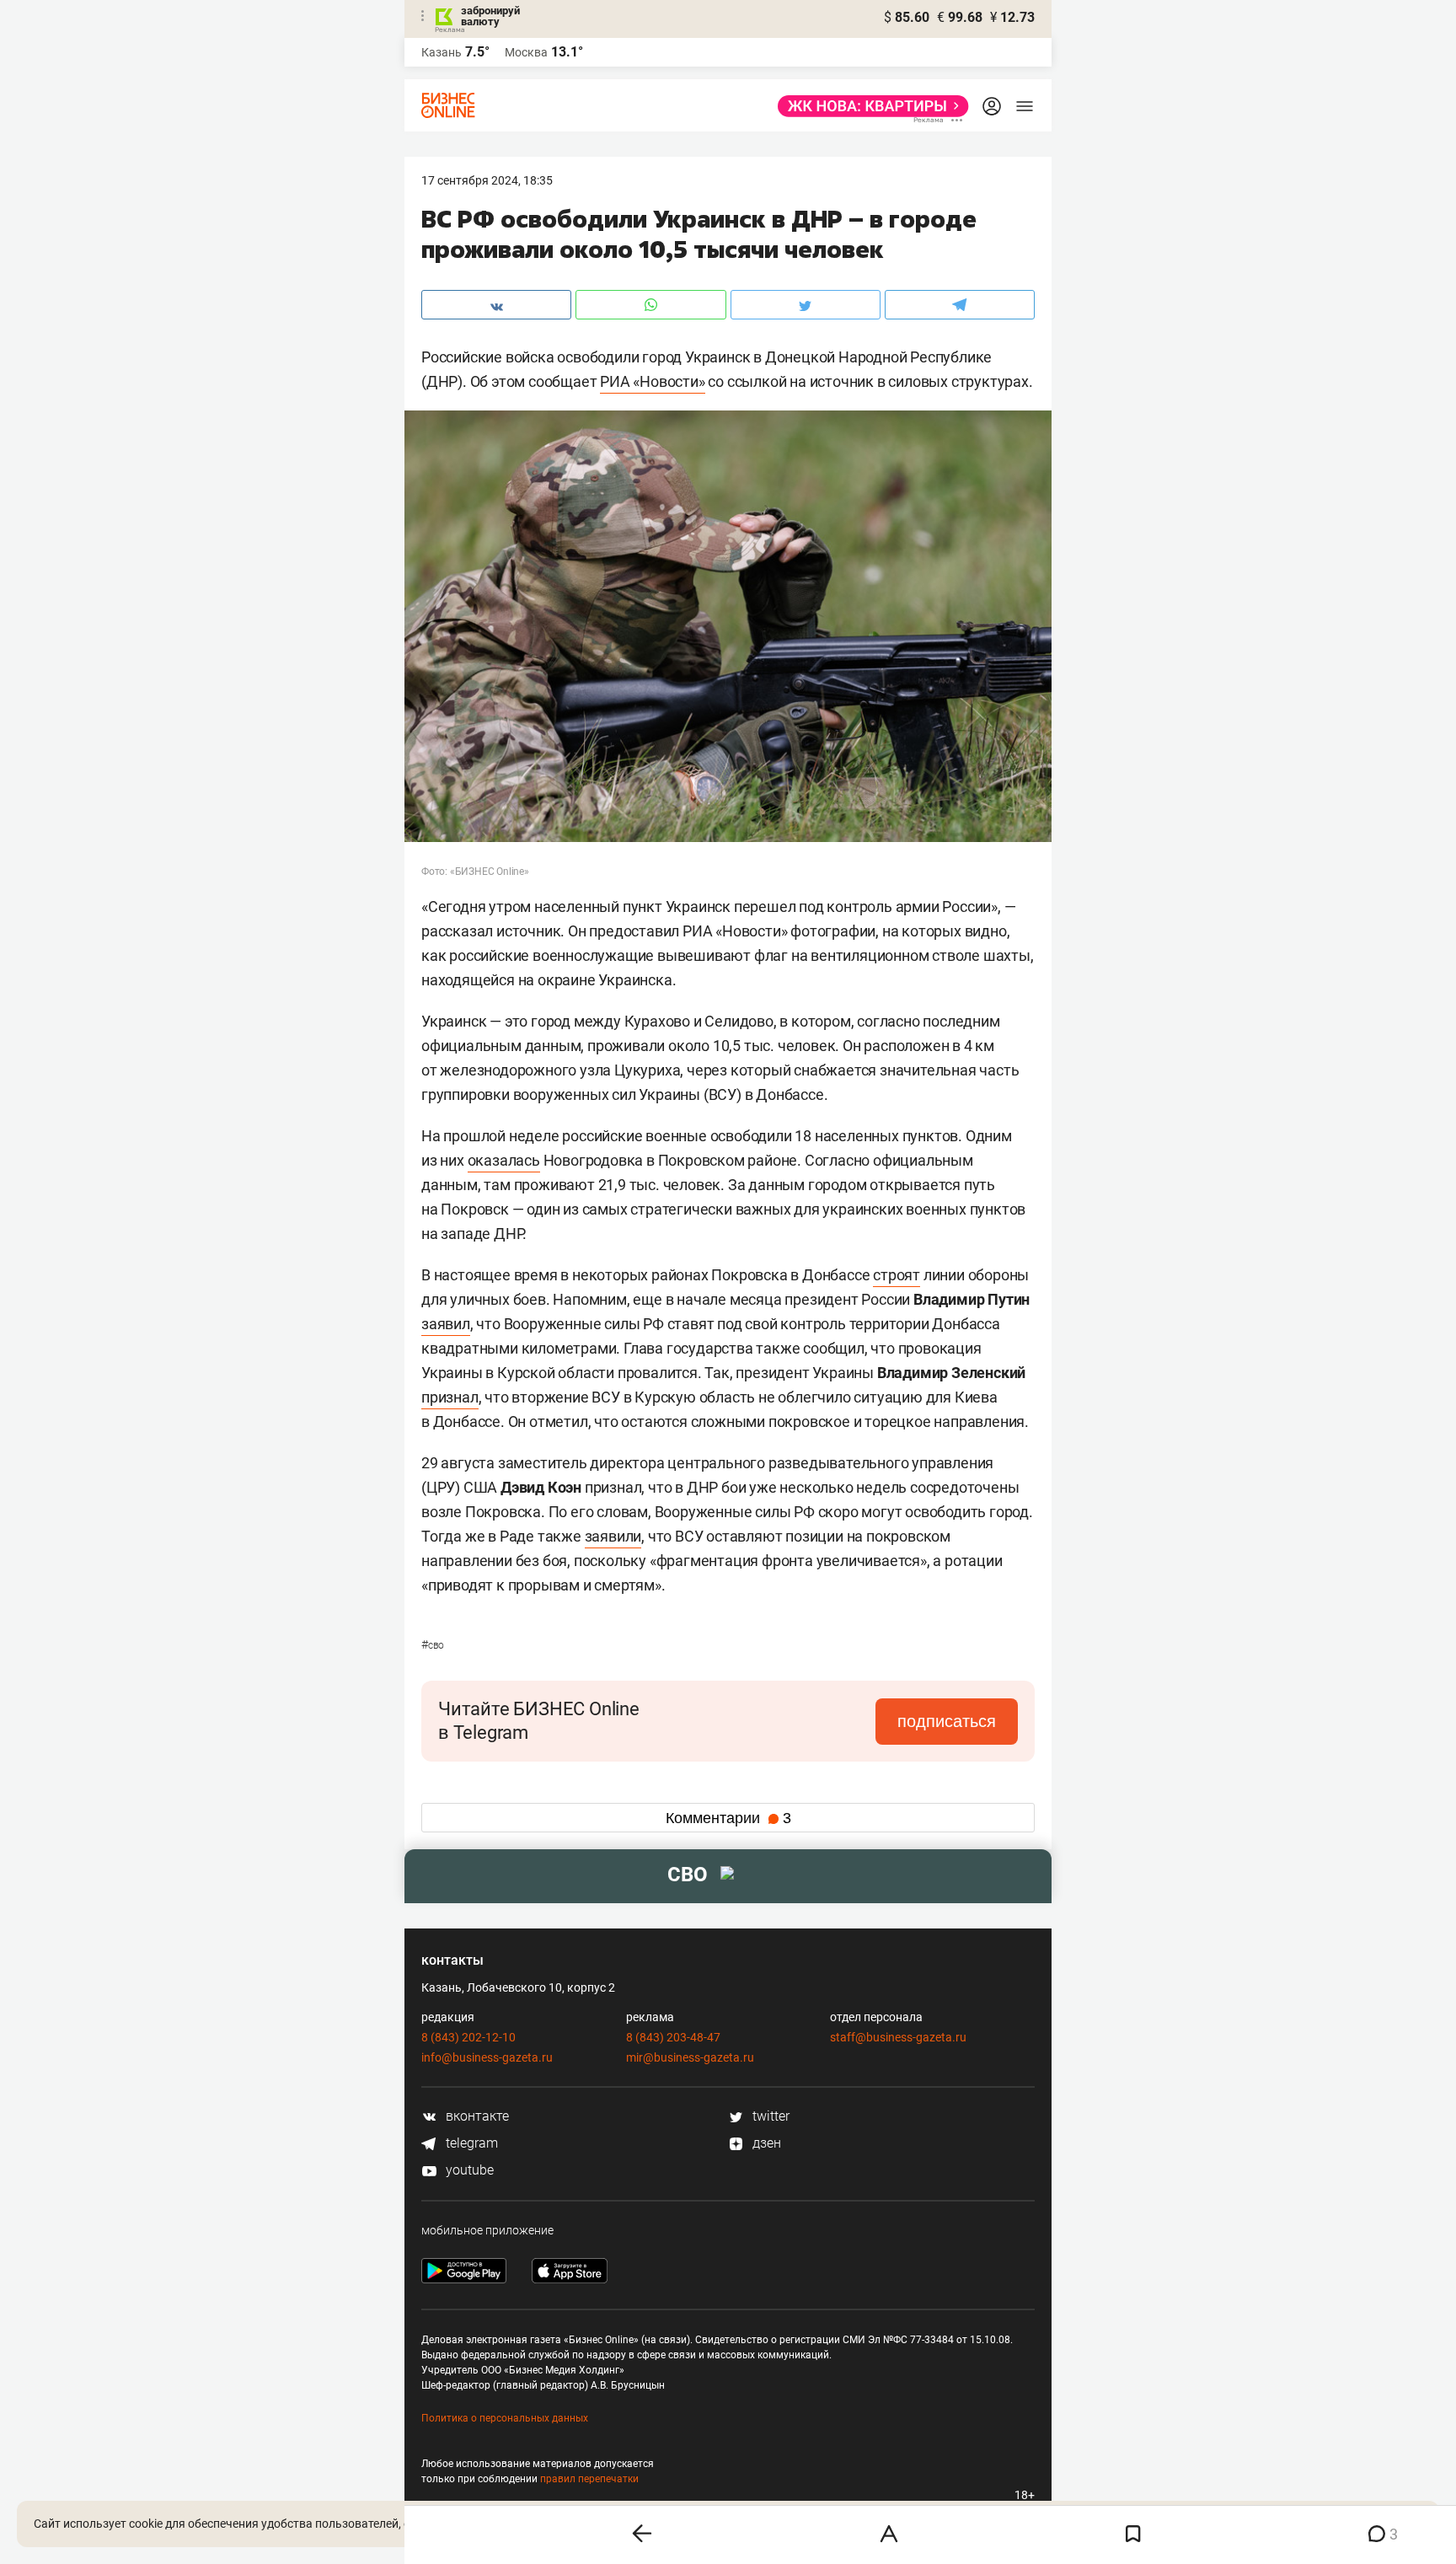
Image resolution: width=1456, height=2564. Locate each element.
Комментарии (728, 1818)
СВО (433, 1645)
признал (450, 1397)
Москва (526, 52)
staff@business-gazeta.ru (898, 2037)
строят (897, 1275)
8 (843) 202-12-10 (468, 2037)
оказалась (504, 1160)
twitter (769, 2116)
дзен (765, 2143)
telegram (470, 2143)
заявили (613, 1536)
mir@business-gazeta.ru (690, 2057)
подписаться (947, 1721)
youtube (468, 2170)
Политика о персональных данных (505, 2418)
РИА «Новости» (652, 381)
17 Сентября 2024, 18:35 (487, 180)
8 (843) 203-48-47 (673, 2037)
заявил (446, 1324)
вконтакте (476, 2116)
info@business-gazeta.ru (487, 2057)
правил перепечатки (589, 2479)
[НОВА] (868, 106)
